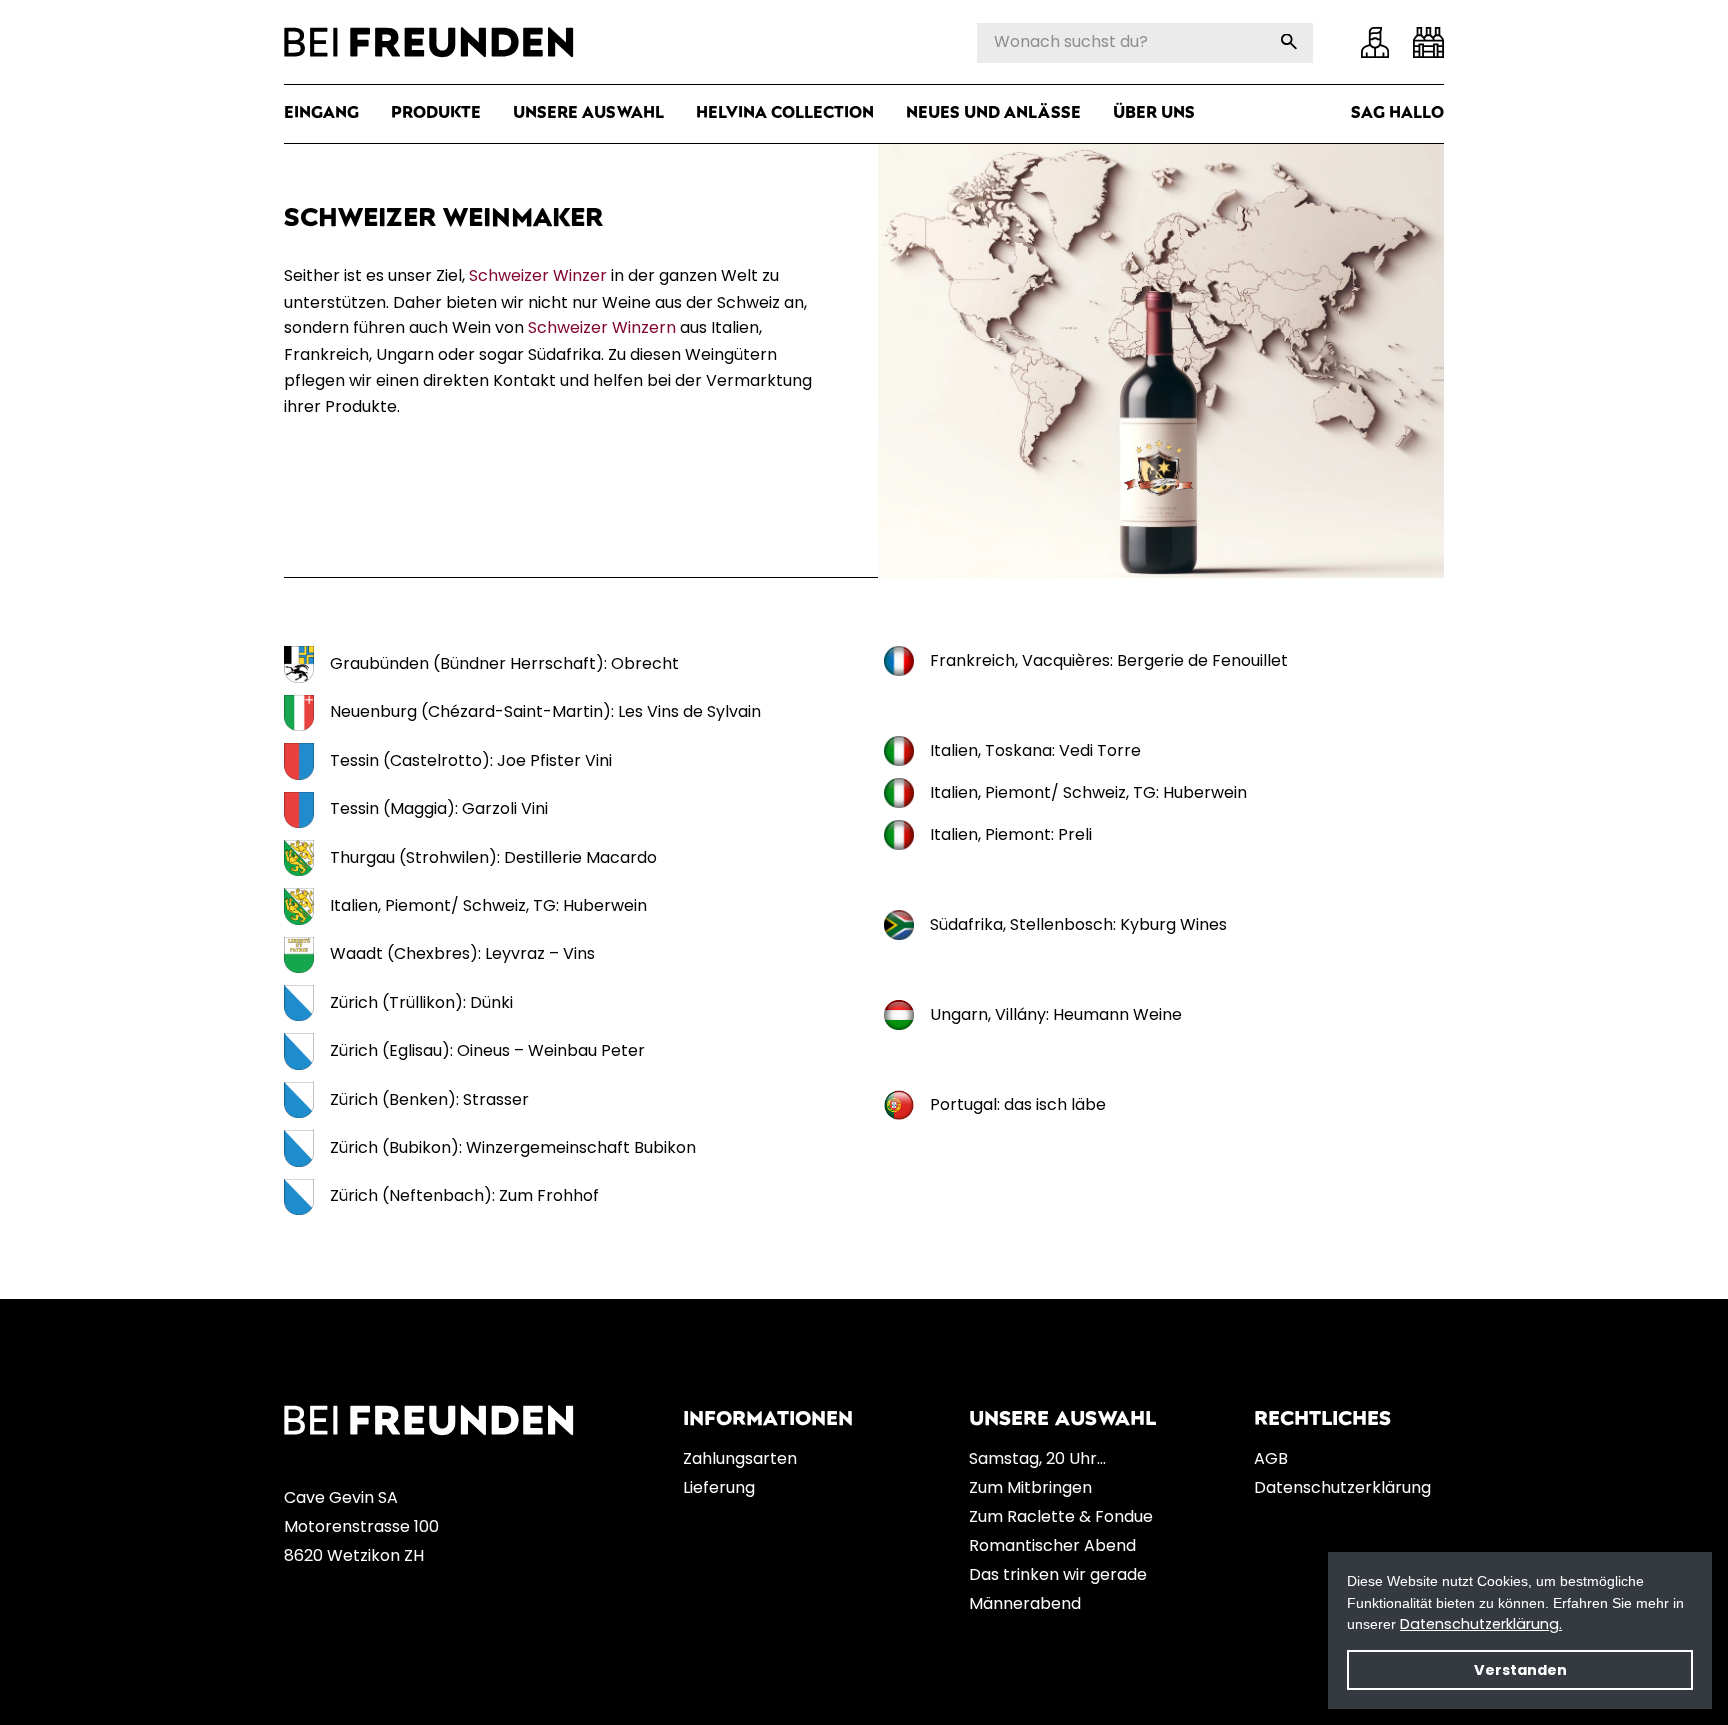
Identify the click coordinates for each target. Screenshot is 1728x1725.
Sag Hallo (1397, 114)
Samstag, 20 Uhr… (1037, 1458)
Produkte (436, 114)
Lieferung (719, 1487)
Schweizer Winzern (602, 327)
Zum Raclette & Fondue (1061, 1516)
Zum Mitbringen (1030, 1487)
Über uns (1154, 114)
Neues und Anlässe (993, 114)
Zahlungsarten (740, 1458)
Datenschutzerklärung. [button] (1481, 1624)
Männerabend (1025, 1603)
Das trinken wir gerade (1058, 1574)
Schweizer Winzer (538, 275)
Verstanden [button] (1520, 1670)
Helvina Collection (785, 114)
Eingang (321, 114)
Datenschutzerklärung (1342, 1487)
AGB (1271, 1458)
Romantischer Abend (1052, 1545)
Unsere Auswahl (588, 114)
